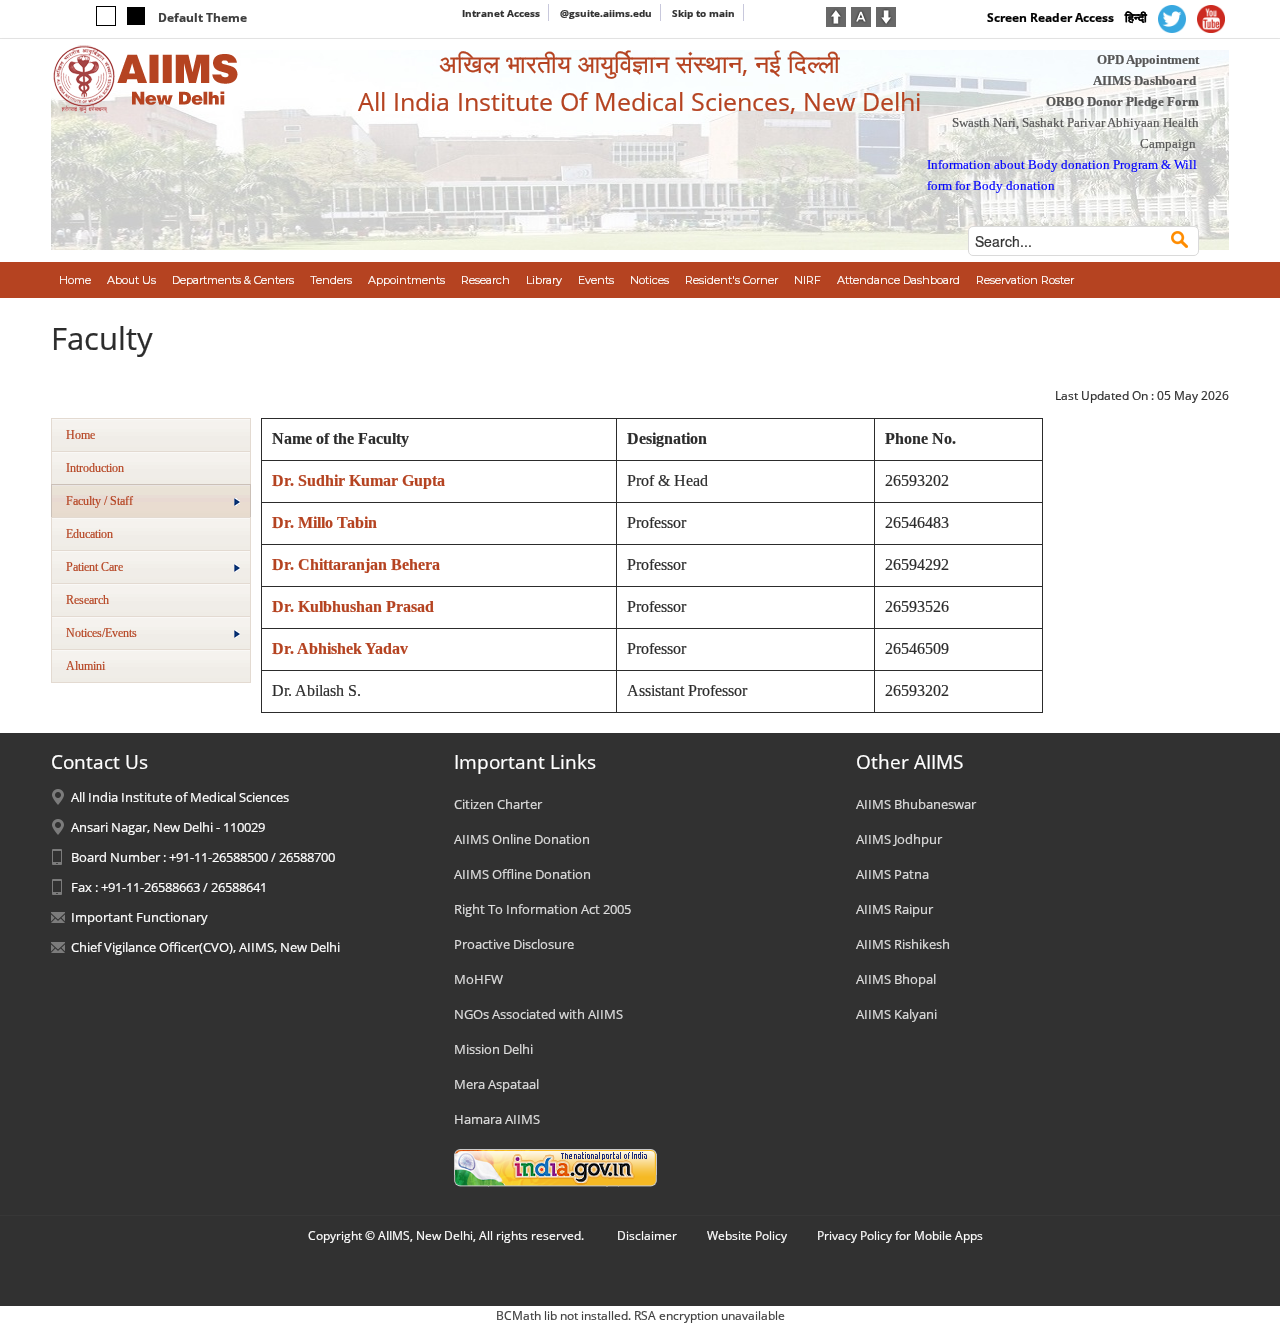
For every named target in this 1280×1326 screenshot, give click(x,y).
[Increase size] (836, 15)
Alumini (85, 666)
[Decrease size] (886, 15)
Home (80, 435)
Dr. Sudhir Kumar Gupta (358, 480)
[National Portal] (555, 1167)
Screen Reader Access (1050, 17)
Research (87, 600)
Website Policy (747, 1235)
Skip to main (703, 13)
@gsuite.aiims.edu (606, 13)
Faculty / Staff (99, 501)
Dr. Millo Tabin (324, 522)
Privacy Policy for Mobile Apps (900, 1235)
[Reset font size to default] (861, 15)
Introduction (95, 468)
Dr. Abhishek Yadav (340, 648)
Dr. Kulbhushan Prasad (353, 606)
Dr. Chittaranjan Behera (356, 564)
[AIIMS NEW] (146, 78)
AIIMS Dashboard (1144, 80)
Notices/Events (101, 633)
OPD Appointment (1148, 59)
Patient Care (94, 567)
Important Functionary (139, 917)
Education (89, 534)
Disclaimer (647, 1235)
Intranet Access (501, 13)
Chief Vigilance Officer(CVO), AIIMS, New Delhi (205, 947)
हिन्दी (1136, 17)
